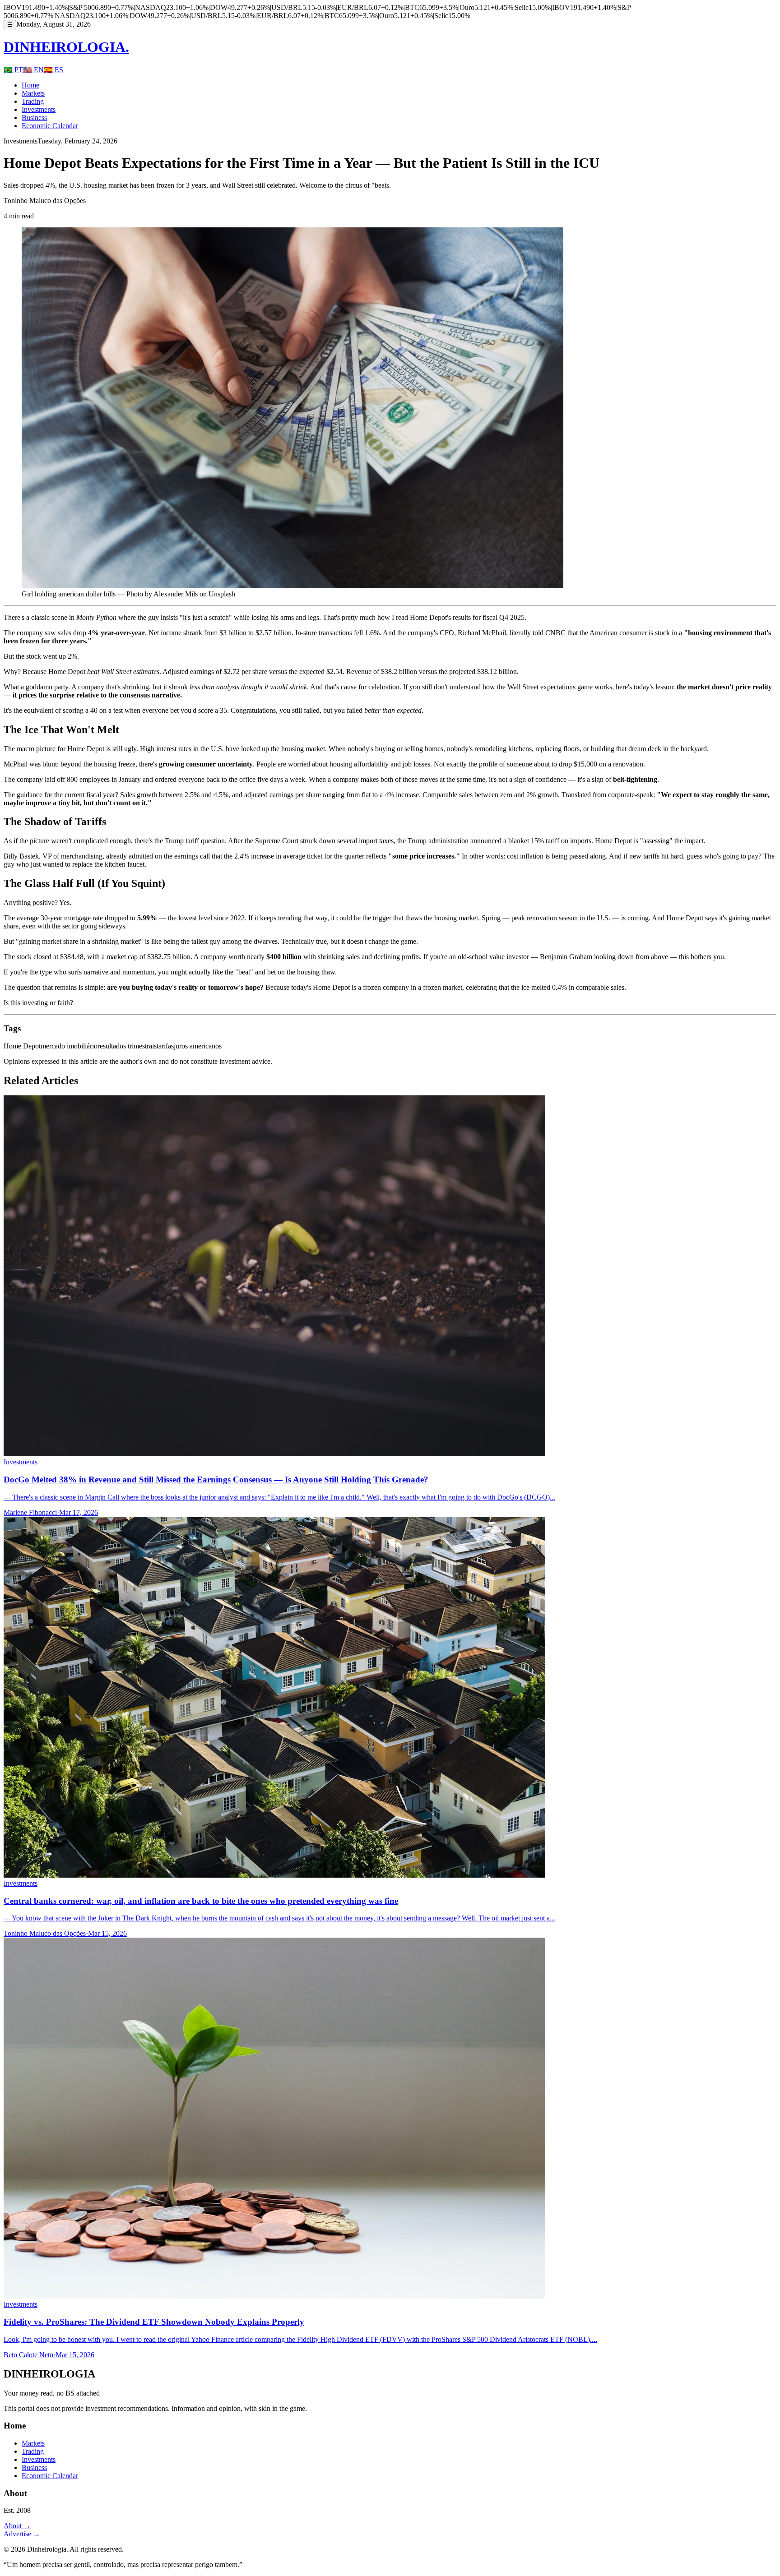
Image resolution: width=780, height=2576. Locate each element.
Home (30, 85)
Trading (33, 101)
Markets (33, 93)
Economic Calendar (50, 126)
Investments (39, 109)
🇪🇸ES (53, 70)
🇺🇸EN (33, 70)
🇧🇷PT (13, 70)
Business (34, 118)
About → (17, 2526)
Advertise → (22, 2534)
